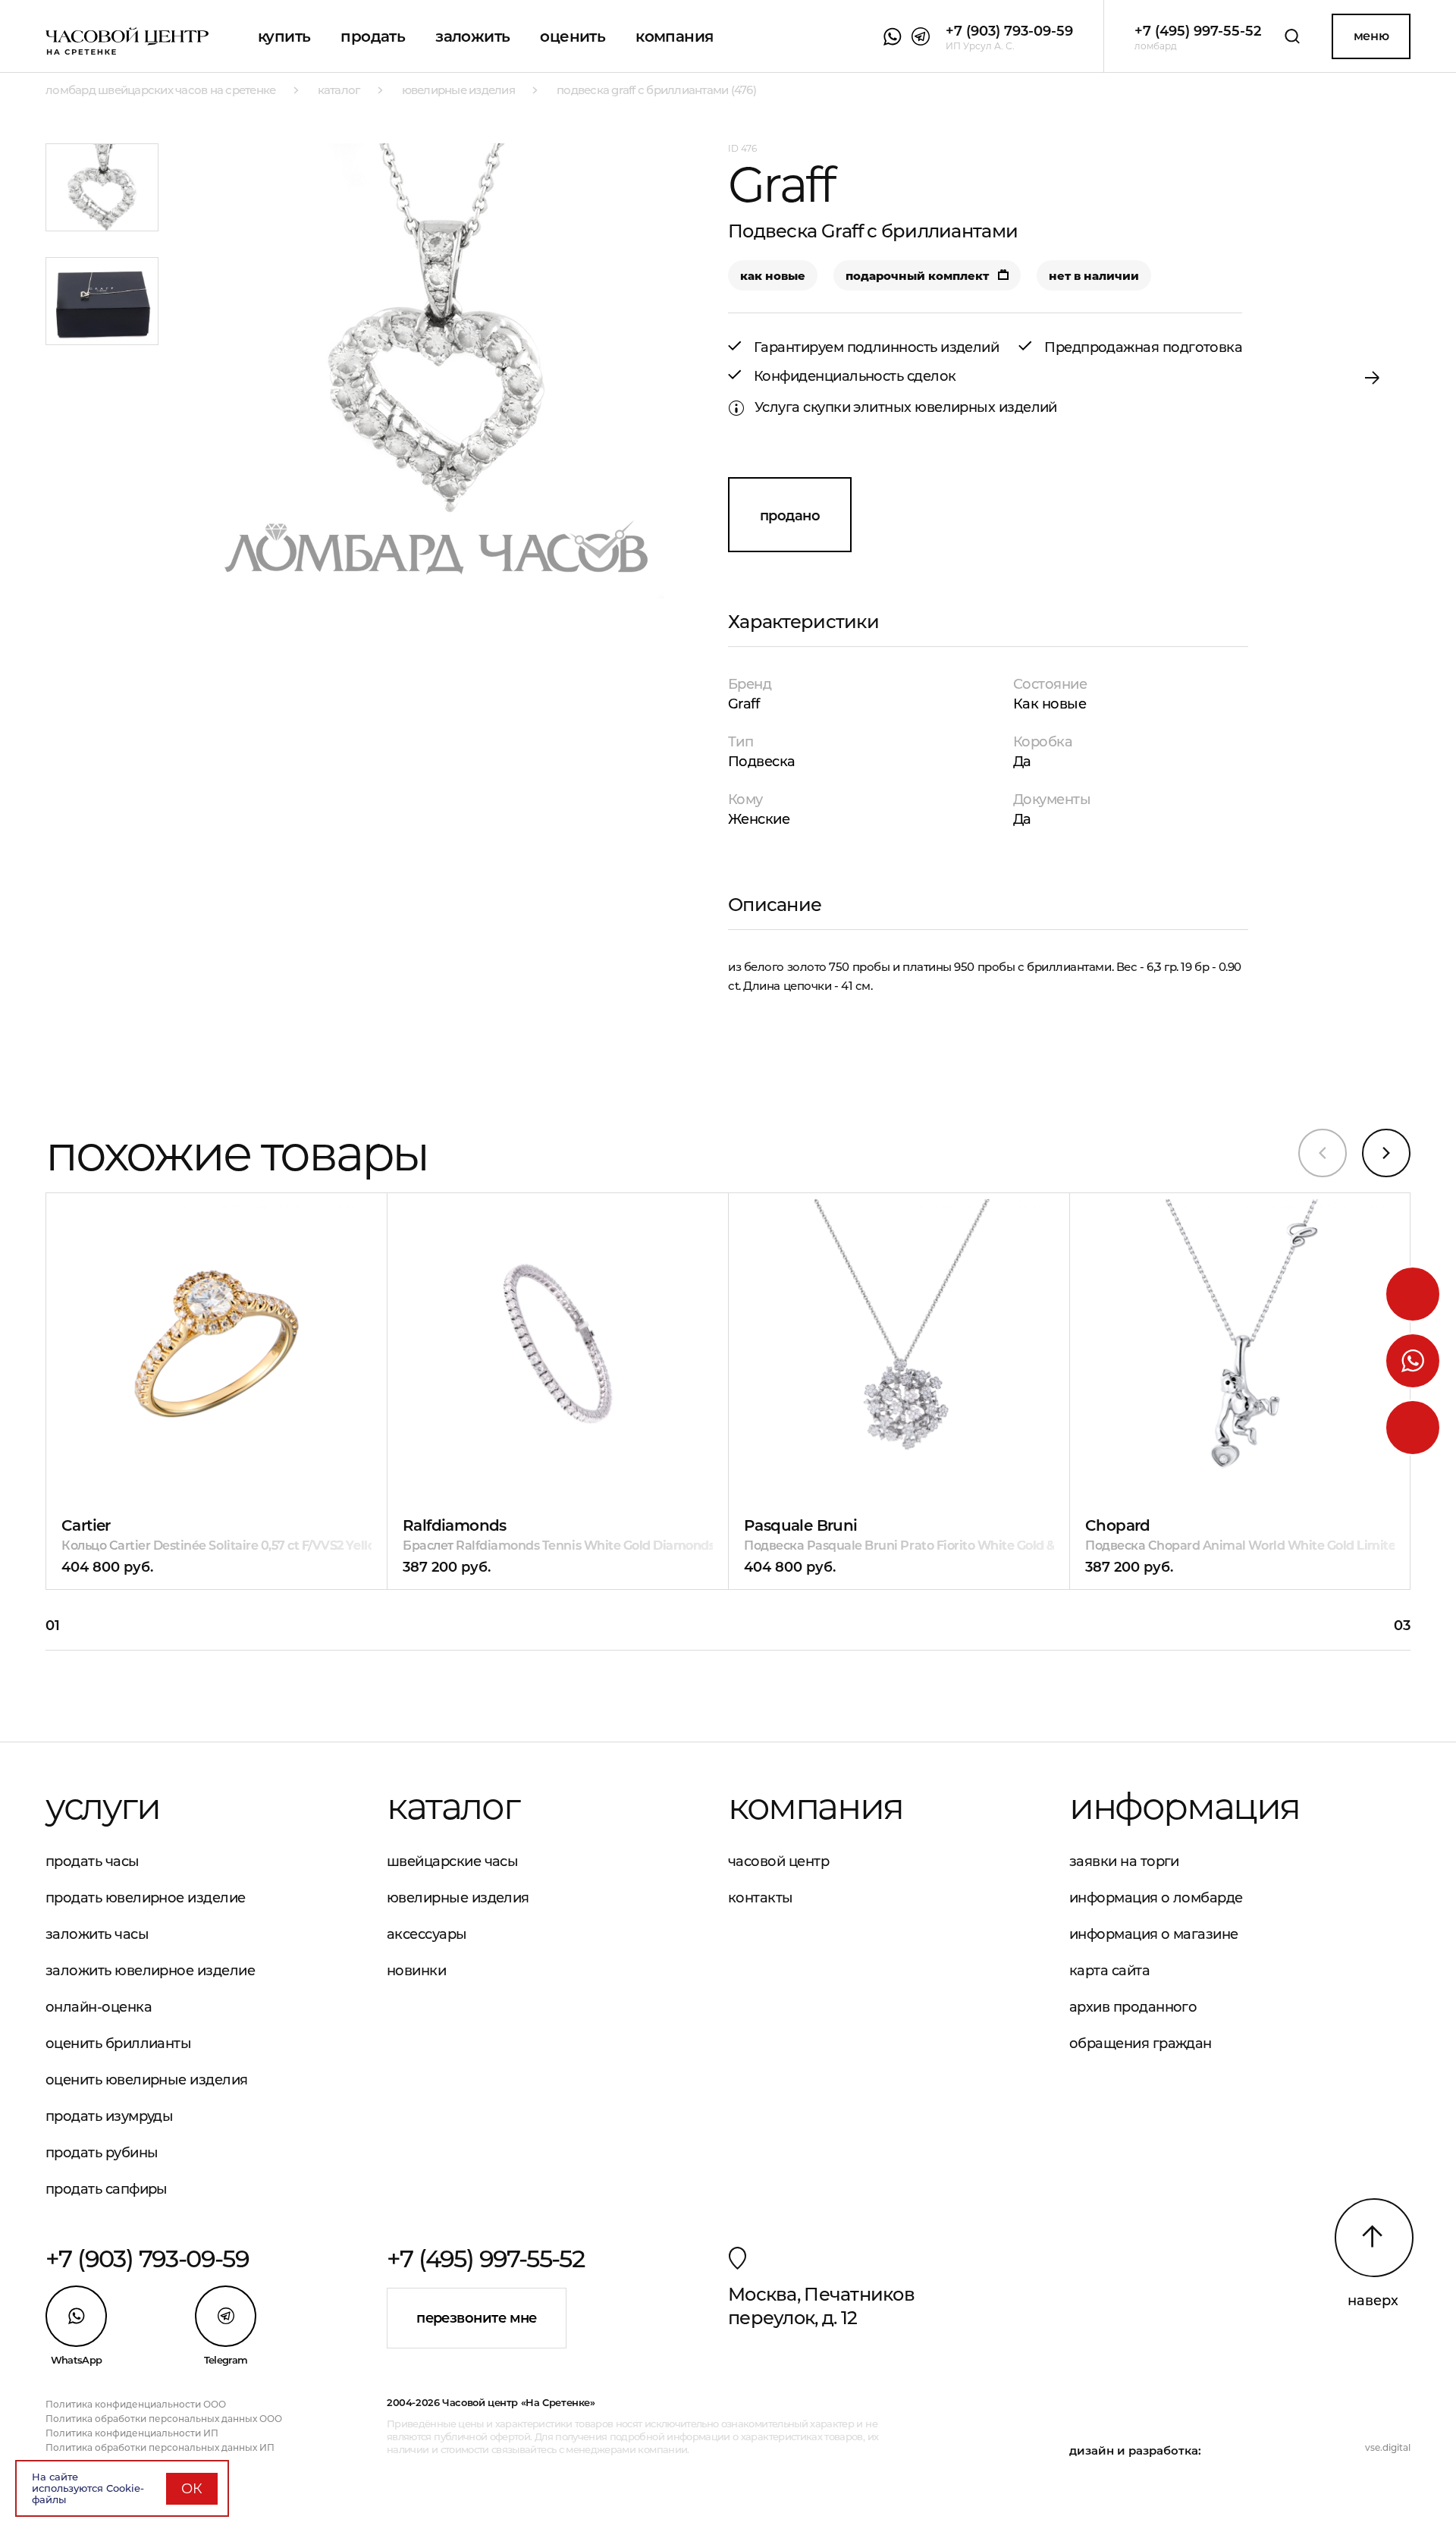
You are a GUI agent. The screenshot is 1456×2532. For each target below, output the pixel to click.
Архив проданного (1133, 2007)
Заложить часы (97, 1934)
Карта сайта (1109, 1971)
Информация (1185, 1806)
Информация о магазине (1154, 1934)
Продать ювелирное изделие (146, 1898)
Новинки (416, 1971)
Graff (744, 704)
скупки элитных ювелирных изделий (930, 407)
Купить (284, 36)
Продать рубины (102, 2153)
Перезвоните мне (477, 2318)
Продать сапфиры (107, 2189)
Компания (674, 36)
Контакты (761, 1898)
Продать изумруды (109, 2116)
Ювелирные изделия (458, 1898)
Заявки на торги (1124, 1861)
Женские (759, 819)
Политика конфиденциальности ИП (132, 2433)
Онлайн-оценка (99, 2007)
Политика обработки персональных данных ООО (164, 2419)
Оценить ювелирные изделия (147, 2080)
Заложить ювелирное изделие (150, 1971)
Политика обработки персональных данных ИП (160, 2447)
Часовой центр (778, 1861)
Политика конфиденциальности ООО (136, 2404)
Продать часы (93, 1861)
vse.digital (1388, 2447)
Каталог (453, 1806)
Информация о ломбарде (1156, 1898)
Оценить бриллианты (118, 2044)
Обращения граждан (1141, 2044)
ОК (192, 2489)
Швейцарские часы (452, 1861)
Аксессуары (427, 1934)
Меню (1371, 36)
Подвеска (762, 762)
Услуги (103, 1806)
